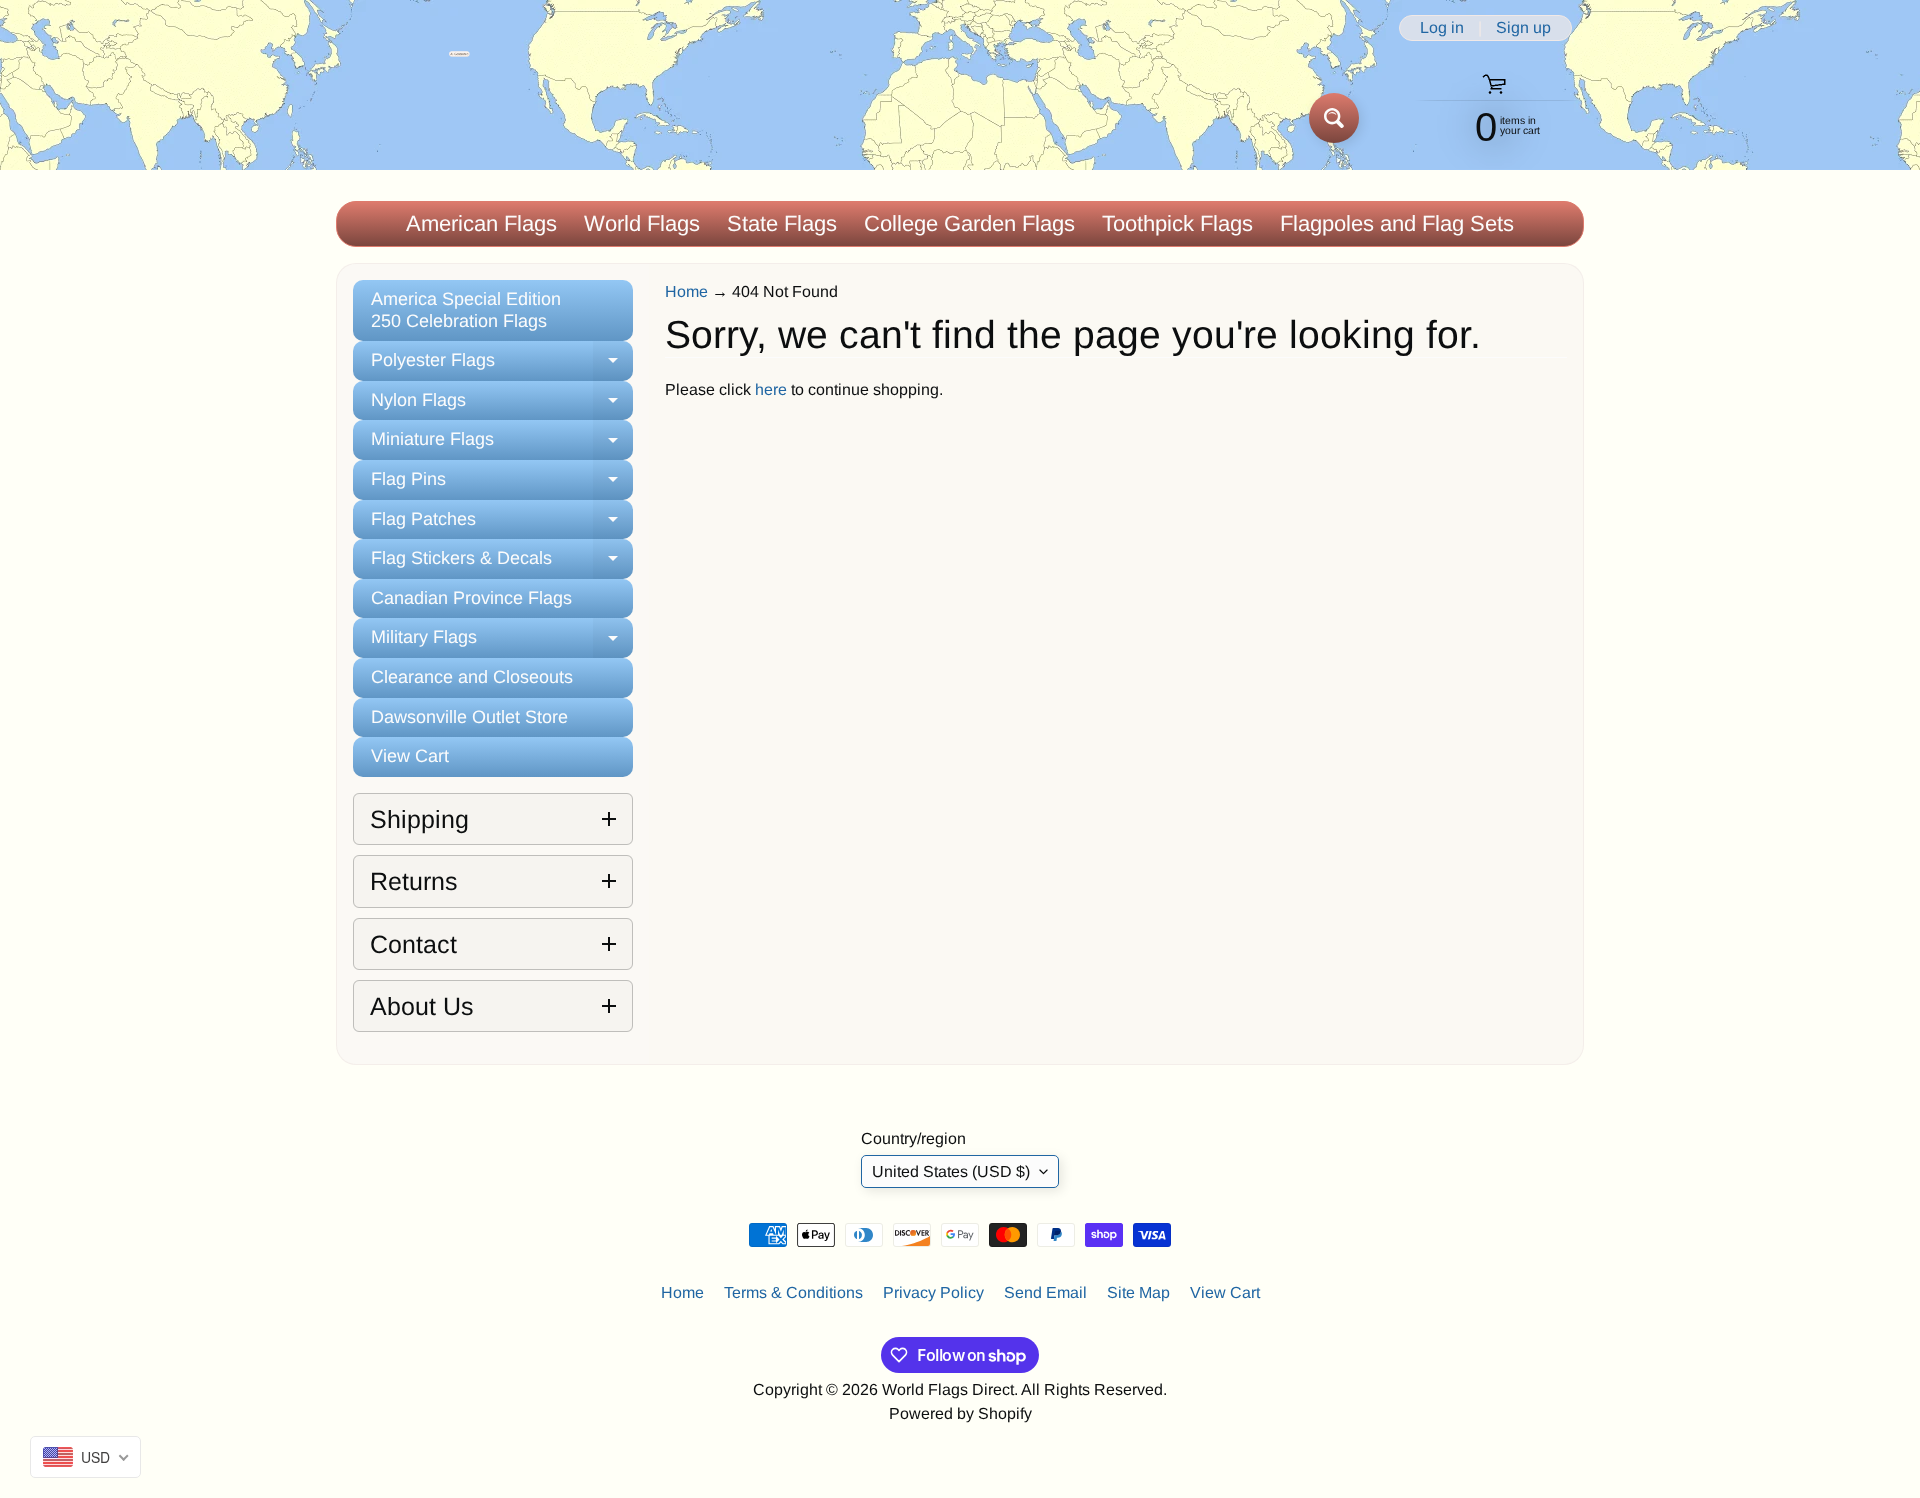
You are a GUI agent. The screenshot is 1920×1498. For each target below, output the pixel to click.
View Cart (410, 756)
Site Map (1138, 1292)
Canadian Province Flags (471, 598)
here (771, 389)
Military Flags (502, 642)
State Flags (782, 223)
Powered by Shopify (960, 1413)
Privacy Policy (933, 1292)
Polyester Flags (502, 365)
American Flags (481, 223)
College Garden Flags (969, 223)
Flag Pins (502, 484)
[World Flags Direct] (403, 117)
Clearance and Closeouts (472, 677)
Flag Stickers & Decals (502, 563)
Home (686, 291)
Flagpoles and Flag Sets (1397, 223)
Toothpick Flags (1177, 223)
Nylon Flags (502, 405)
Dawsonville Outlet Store (469, 717)
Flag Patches (502, 524)
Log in (1442, 28)
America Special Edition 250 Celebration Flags (466, 310)
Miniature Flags (502, 444)
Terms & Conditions (793, 1292)
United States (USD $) (951, 1171)
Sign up (1523, 28)
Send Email (1045, 1292)
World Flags (642, 223)
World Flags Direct (948, 1389)
